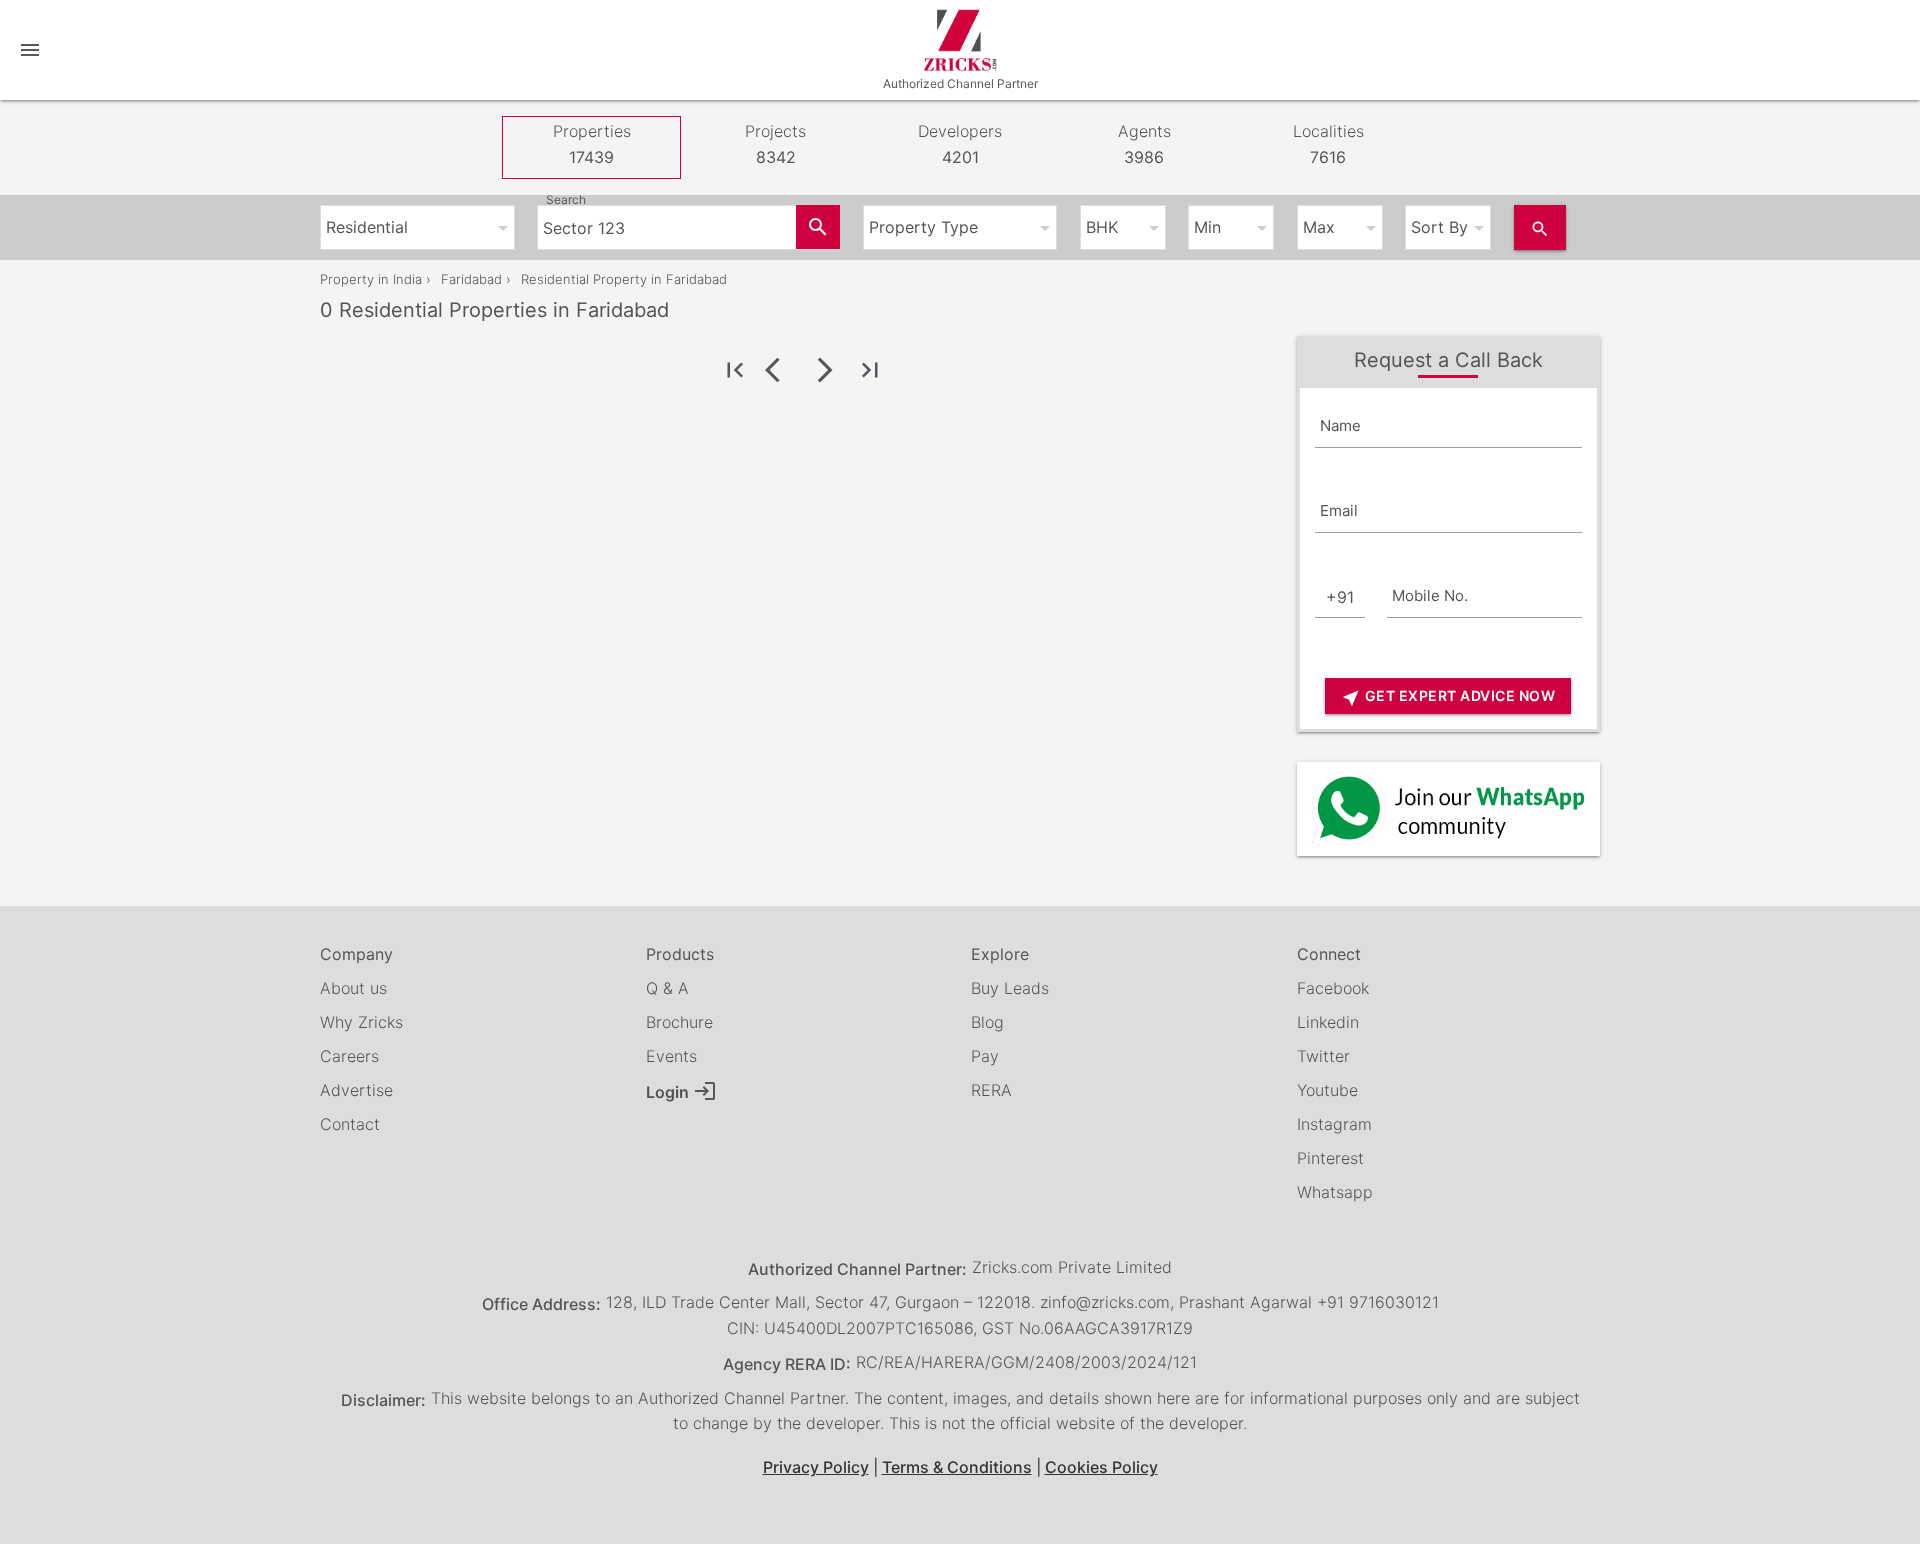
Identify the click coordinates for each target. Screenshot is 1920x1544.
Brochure (679, 1022)
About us (353, 988)
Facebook (1333, 988)
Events (671, 1056)
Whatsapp (1335, 1192)
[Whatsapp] (1448, 808)
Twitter (1323, 1056)
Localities (1328, 144)
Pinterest (1330, 1158)
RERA (991, 1090)
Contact (350, 1124)
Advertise (356, 1090)
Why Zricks (361, 1022)
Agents (1144, 144)
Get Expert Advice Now (1448, 697)
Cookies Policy (1101, 1467)
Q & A (667, 988)
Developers (960, 144)
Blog (987, 1022)
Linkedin (1328, 1022)
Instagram (1334, 1124)
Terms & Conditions (957, 1467)
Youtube (1327, 1090)
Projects (775, 144)
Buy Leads (1010, 988)
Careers (349, 1056)
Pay (985, 1056)
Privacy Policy (816, 1467)
